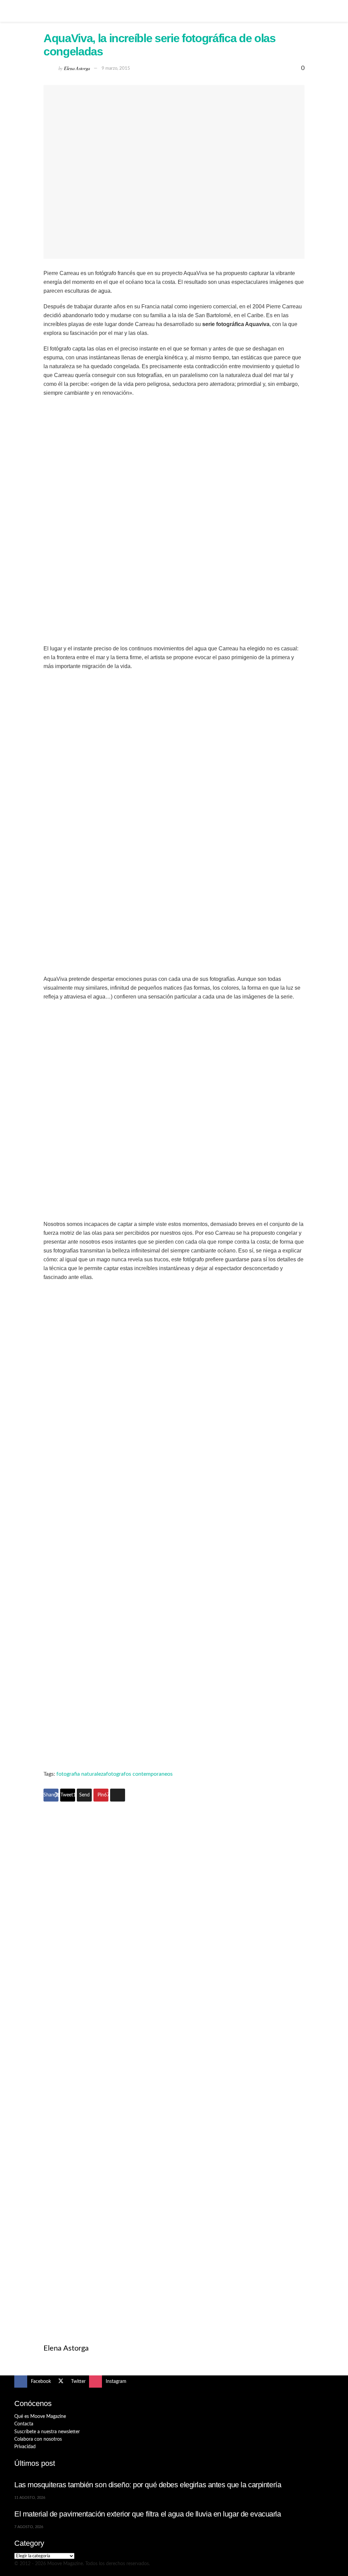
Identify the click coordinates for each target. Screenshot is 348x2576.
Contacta (24, 2424)
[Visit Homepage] (174, 11)
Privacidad (25, 2447)
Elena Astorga (77, 68)
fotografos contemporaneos (139, 1774)
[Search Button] (331, 11)
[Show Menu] (17, 11)
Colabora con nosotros (38, 2439)
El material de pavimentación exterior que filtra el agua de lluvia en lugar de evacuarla (148, 2514)
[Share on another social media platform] (118, 1795)
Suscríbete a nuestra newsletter (47, 2432)
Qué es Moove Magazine (40, 2417)
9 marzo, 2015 (116, 69)
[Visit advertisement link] (174, 1937)
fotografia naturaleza (81, 1774)
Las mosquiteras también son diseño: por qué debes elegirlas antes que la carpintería (148, 2485)
